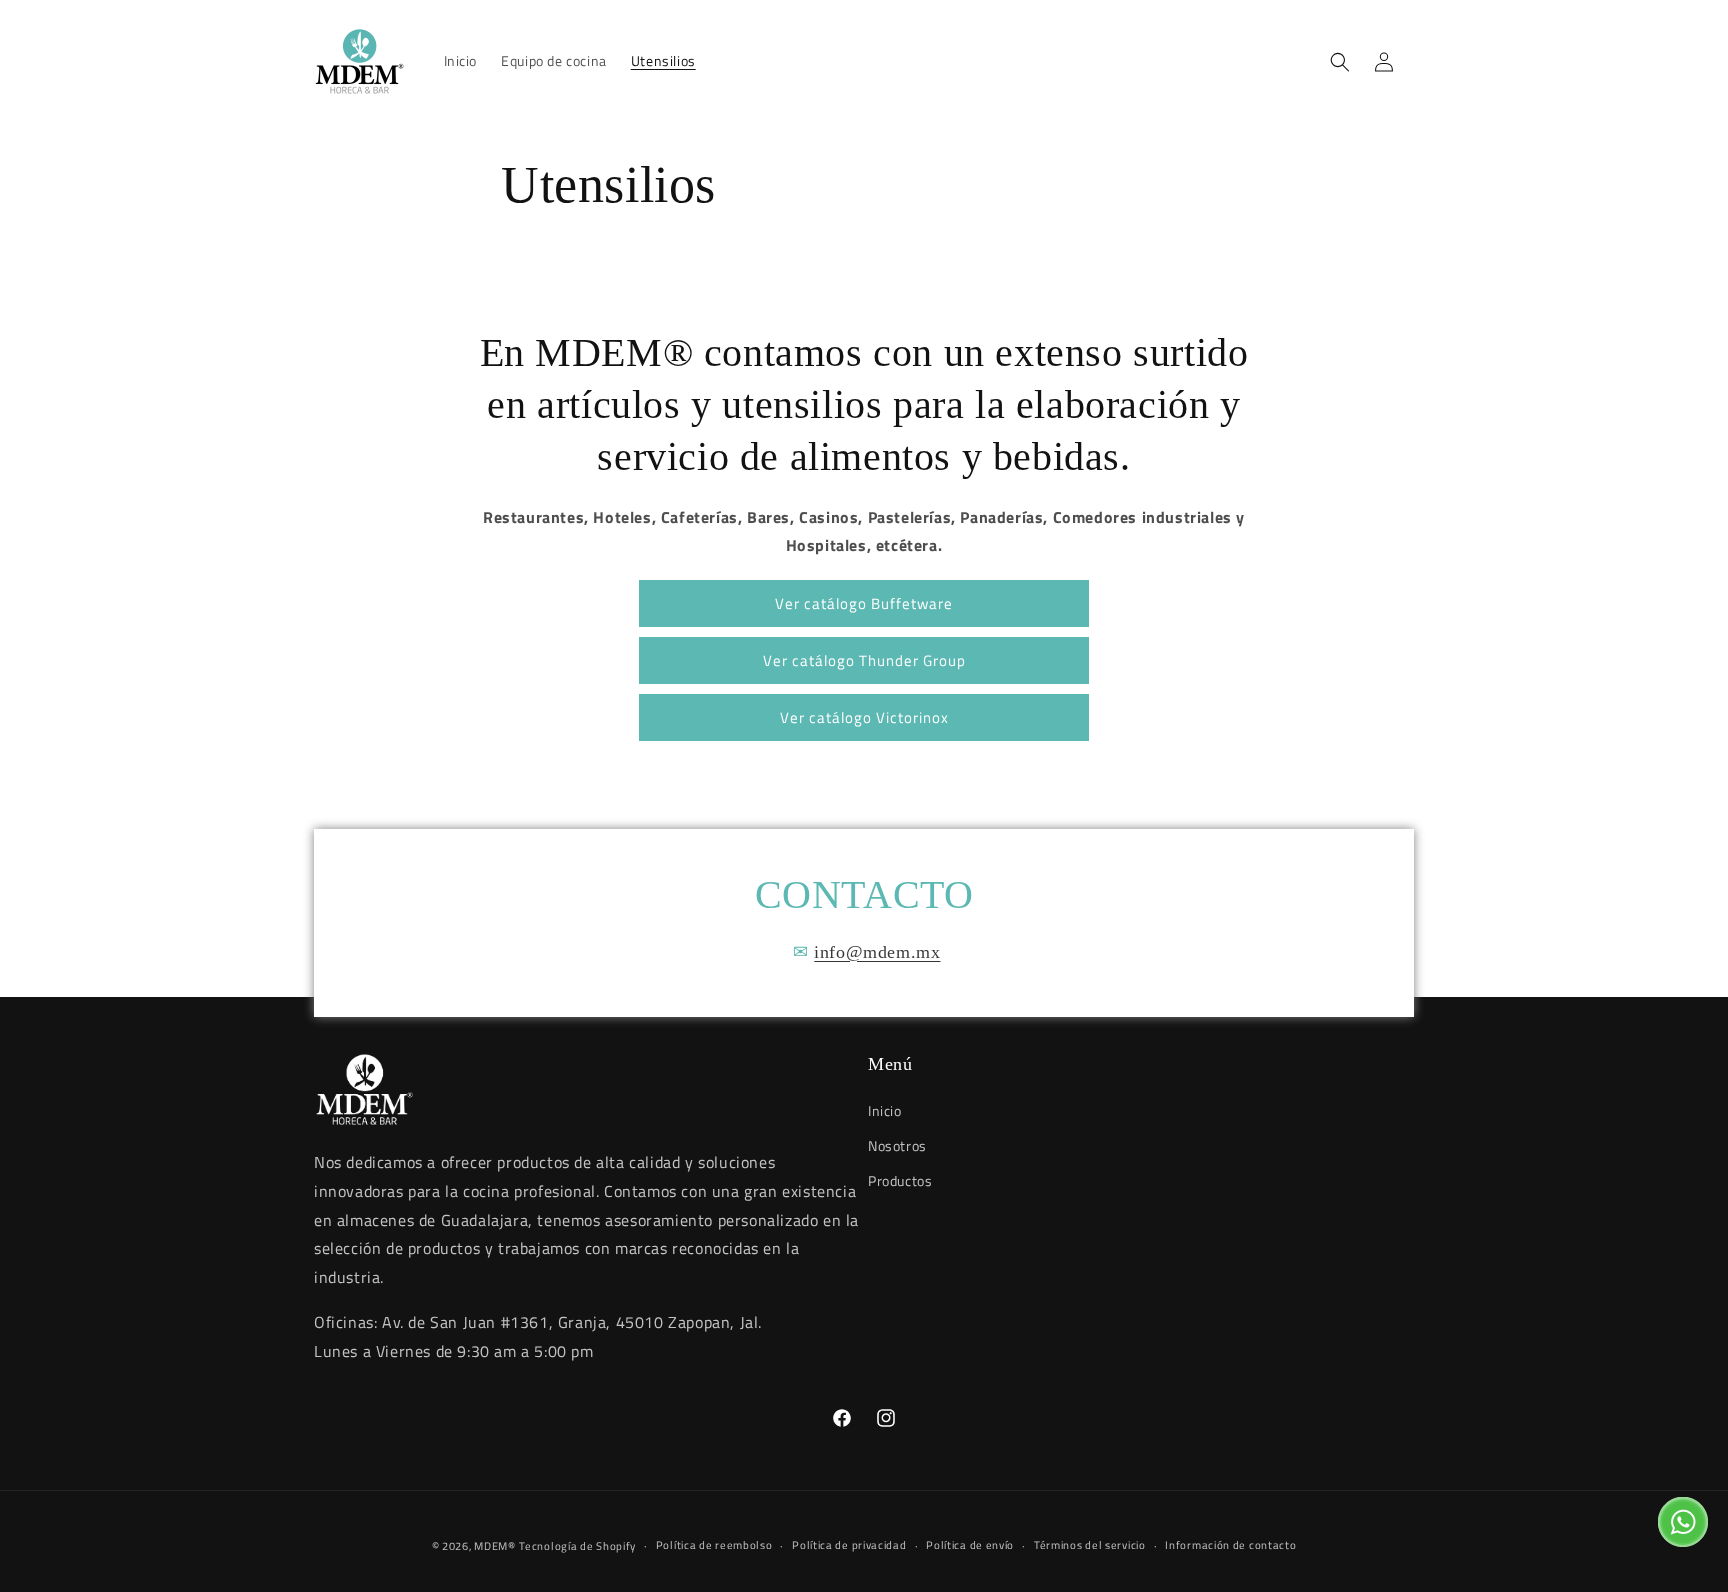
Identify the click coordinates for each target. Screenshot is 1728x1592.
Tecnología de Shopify (577, 1546)
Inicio (885, 1110)
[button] (1340, 62)
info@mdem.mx (877, 952)
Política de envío (970, 1545)
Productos (900, 1180)
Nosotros (897, 1145)
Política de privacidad (849, 1545)
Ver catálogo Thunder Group (864, 660)
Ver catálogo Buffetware (864, 603)
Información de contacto (1230, 1545)
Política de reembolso (714, 1545)
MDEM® (495, 1546)
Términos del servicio (1090, 1545)
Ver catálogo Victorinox (864, 717)
